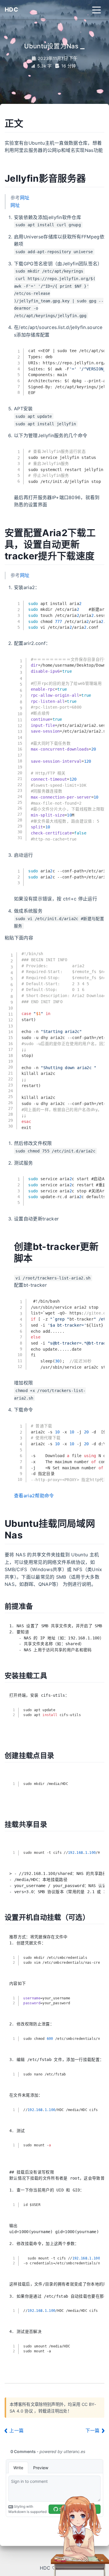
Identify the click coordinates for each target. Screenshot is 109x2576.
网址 (25, 198)
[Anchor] (25, 124)
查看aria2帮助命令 (34, 1496)
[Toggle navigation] (97, 10)
